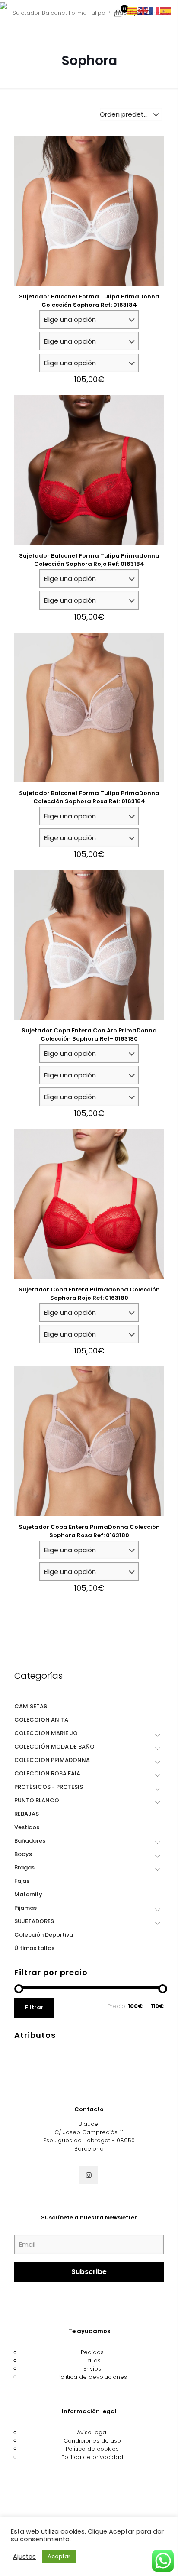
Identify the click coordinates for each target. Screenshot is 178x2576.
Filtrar (34, 2007)
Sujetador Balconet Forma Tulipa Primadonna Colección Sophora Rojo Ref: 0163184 (89, 560)
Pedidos (92, 2352)
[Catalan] (132, 11)
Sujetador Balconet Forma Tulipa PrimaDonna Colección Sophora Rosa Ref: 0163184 (89, 797)
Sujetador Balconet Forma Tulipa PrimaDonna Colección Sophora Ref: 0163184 (89, 301)
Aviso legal (92, 2432)
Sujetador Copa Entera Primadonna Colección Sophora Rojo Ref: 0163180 (89, 1294)
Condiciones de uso (92, 2441)
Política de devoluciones (92, 2377)
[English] (143, 11)
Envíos (92, 2369)
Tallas (92, 2360)
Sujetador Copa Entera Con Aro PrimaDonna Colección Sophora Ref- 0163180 (89, 1035)
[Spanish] (166, 11)
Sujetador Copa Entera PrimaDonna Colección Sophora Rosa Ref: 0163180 (89, 1531)
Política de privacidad (92, 2457)
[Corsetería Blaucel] (89, 13)
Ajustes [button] (24, 2557)
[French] (155, 11)
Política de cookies (92, 2449)
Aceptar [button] (59, 2556)
